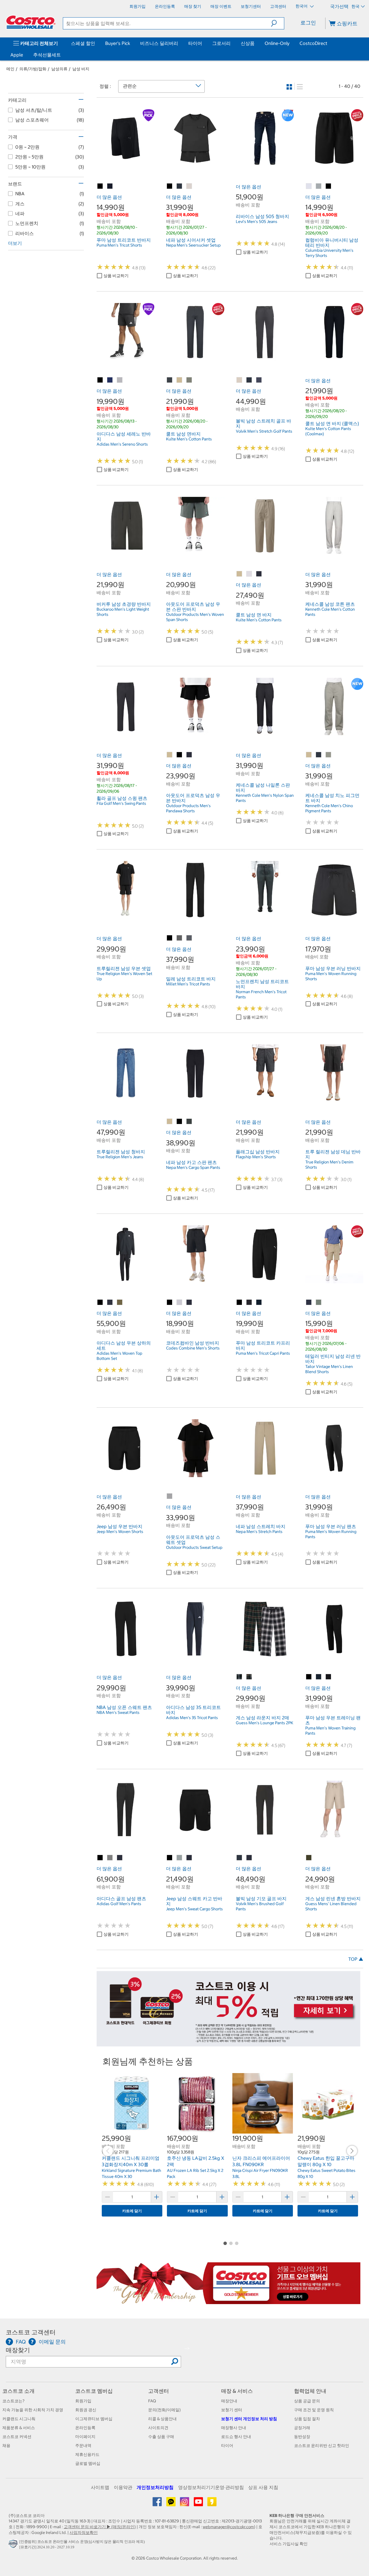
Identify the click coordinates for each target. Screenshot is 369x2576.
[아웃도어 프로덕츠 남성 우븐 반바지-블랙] (180, 755)
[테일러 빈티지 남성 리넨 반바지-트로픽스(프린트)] (319, 1303)
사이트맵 (100, 2487)
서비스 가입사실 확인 (289, 2544)
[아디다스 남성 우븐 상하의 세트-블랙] (100, 1303)
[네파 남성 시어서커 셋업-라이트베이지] (189, 186)
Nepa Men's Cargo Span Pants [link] (193, 1167)
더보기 (15, 243)
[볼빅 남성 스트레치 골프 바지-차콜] (249, 380)
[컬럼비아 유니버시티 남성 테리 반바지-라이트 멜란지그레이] (309, 186)
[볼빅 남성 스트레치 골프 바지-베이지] (240, 380)
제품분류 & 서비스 (19, 2428)
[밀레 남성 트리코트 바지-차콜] (180, 938)
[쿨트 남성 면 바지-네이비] (259, 574)
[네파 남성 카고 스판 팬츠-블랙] (180, 1122)
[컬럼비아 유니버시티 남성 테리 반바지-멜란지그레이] (319, 186)
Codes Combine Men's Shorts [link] (193, 1348)
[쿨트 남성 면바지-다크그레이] (170, 380)
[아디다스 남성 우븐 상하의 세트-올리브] (120, 1303)
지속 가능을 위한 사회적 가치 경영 (33, 2410)
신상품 (248, 43)
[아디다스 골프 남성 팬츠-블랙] (100, 1858)
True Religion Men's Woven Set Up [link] (124, 976)
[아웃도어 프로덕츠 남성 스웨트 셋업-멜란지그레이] (170, 1496)
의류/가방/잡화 (33, 69)
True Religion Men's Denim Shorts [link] (329, 1165)
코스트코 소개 (18, 2391)
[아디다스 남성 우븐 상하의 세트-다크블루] (110, 1303)
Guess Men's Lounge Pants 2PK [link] (264, 1723)
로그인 (308, 23)
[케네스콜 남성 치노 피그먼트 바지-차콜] (319, 755)
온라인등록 (85, 2428)
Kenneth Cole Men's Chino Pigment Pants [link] (329, 808)
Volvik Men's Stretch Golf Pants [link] (264, 431)
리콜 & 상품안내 (162, 2419)
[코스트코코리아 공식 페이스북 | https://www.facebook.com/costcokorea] (158, 2504)
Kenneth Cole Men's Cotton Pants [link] (330, 612)
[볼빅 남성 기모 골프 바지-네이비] (249, 1858)
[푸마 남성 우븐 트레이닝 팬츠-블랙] (309, 1677)
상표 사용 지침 (263, 2487)
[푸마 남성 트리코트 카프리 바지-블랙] (240, 1303)
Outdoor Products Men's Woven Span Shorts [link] (195, 617)
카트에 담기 (132, 2211)
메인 (10, 69)
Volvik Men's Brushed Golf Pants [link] (260, 1906)
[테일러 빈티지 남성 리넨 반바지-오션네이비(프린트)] (309, 1303)
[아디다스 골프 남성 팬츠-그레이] (110, 1858)
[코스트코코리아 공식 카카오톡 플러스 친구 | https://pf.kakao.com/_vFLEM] (171, 2504)
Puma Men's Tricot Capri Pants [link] (263, 1353)
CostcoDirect (313, 43)
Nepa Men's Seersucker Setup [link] (193, 245)
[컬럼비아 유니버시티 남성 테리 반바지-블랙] (329, 186)
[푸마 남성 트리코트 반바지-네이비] (110, 186)
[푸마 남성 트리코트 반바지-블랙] (100, 186)
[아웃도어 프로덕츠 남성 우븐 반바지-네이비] (189, 755)
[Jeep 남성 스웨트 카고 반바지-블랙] (170, 1858)
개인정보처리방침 (155, 2487)
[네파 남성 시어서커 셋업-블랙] (170, 186)
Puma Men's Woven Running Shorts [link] (331, 976)
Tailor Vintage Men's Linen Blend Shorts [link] (329, 1369)
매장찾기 (18, 2350)
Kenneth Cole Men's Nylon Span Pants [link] (265, 798)
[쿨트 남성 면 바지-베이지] (240, 574)
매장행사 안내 (234, 2428)
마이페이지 (85, 2437)
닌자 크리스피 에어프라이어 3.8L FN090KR (261, 2161)
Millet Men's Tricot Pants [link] (188, 984)
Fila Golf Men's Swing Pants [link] (121, 803)
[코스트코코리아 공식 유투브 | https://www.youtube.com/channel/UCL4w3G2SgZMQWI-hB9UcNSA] (199, 2504)
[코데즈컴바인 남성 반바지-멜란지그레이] (180, 1303)
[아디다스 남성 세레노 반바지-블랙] (100, 380)
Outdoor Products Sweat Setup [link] (194, 1547)
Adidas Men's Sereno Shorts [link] (122, 444)
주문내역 (83, 2446)
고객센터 (159, 2391)
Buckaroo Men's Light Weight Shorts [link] (123, 612)
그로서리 (221, 43)
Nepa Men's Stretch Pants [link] (259, 1532)
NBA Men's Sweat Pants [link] (118, 1712)
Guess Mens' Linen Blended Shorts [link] (331, 1906)
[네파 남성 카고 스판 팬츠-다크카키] (189, 1122)
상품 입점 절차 (307, 2419)
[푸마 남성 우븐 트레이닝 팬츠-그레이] (329, 1677)
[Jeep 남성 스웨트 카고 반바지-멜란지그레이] (180, 1858)
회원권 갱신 (86, 2410)
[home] (31, 22)
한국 (355, 6)
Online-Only (277, 43)
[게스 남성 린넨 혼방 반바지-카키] (309, 1858)
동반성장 (302, 2437)
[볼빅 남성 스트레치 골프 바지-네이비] (259, 380)
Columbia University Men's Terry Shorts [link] (329, 253)
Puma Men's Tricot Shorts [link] (119, 245)
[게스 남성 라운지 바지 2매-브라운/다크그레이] (240, 1677)
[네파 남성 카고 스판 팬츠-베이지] (170, 1122)
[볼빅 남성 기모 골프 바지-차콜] (240, 1858)
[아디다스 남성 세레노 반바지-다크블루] (110, 380)
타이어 (195, 43)
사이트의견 (158, 2428)
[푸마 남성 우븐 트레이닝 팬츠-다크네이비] (319, 1677)
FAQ (152, 2401)
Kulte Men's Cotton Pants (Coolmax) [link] (328, 431)
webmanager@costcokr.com (228, 2527)
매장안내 (229, 2401)
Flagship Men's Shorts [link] (256, 1157)
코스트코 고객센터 (31, 2332)
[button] (277, 23)
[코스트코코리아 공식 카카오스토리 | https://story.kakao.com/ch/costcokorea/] (212, 2504)
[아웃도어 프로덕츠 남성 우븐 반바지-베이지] (170, 755)
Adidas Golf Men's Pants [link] (119, 1904)
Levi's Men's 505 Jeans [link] (257, 222)
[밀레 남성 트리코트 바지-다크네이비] (189, 938)
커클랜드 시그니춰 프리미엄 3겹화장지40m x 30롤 (131, 2161)
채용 (6, 2446)
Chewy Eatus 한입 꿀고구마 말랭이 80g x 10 (326, 2161)
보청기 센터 (232, 2410)
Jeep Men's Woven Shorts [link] (120, 1532)
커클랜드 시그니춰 (19, 2419)
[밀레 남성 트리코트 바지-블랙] (170, 938)
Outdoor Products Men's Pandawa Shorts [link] (188, 808)
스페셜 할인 (83, 43)
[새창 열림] (14, 2545)
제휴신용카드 (87, 2454)
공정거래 (302, 2428)
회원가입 (83, 2401)
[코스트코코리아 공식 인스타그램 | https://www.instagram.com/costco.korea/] (185, 2504)
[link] (126, 164)
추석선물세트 (47, 55)
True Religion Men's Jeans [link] (120, 1157)
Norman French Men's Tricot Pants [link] (261, 994)
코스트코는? (13, 2401)
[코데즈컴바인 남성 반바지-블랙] (170, 1303)
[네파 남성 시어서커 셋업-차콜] (180, 186)
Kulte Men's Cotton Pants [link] (189, 439)
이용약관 (123, 2487)
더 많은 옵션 (109, 197)
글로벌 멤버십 (88, 2463)
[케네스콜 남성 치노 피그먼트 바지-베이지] (309, 755)
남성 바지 (81, 69)
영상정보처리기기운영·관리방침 (211, 2487)
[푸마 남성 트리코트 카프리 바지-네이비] (259, 1303)
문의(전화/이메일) (164, 2410)
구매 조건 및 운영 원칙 (314, 2410)
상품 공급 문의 (307, 2401)
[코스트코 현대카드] (228, 2043)
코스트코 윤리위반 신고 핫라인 (322, 2446)
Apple (17, 55)
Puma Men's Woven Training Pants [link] (330, 1731)
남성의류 (59, 69)
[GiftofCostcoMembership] (228, 2301)
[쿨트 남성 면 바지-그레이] (249, 574)
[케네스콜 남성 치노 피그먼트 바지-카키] (329, 755)
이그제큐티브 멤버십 (94, 2419)
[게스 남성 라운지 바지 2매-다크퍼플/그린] (249, 1677)
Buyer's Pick (118, 43)
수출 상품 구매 (161, 2437)
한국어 (302, 6)
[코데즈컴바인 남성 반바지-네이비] (189, 1303)
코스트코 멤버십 (94, 2391)
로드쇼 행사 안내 (236, 2437)
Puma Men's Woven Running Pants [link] (331, 1534)
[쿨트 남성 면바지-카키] (189, 380)
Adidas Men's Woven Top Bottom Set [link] (119, 1356)
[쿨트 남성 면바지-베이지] (180, 380)
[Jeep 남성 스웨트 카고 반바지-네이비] (189, 1858)
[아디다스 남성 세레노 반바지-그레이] (120, 380)
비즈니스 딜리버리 (159, 43)
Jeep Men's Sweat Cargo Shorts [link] (194, 1909)
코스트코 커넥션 (17, 2437)
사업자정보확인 (84, 2533)
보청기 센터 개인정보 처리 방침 (249, 2419)
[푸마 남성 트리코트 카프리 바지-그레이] (249, 1303)
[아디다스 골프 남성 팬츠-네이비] (120, 1858)
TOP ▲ (356, 1959)
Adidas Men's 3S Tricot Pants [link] (192, 1718)
